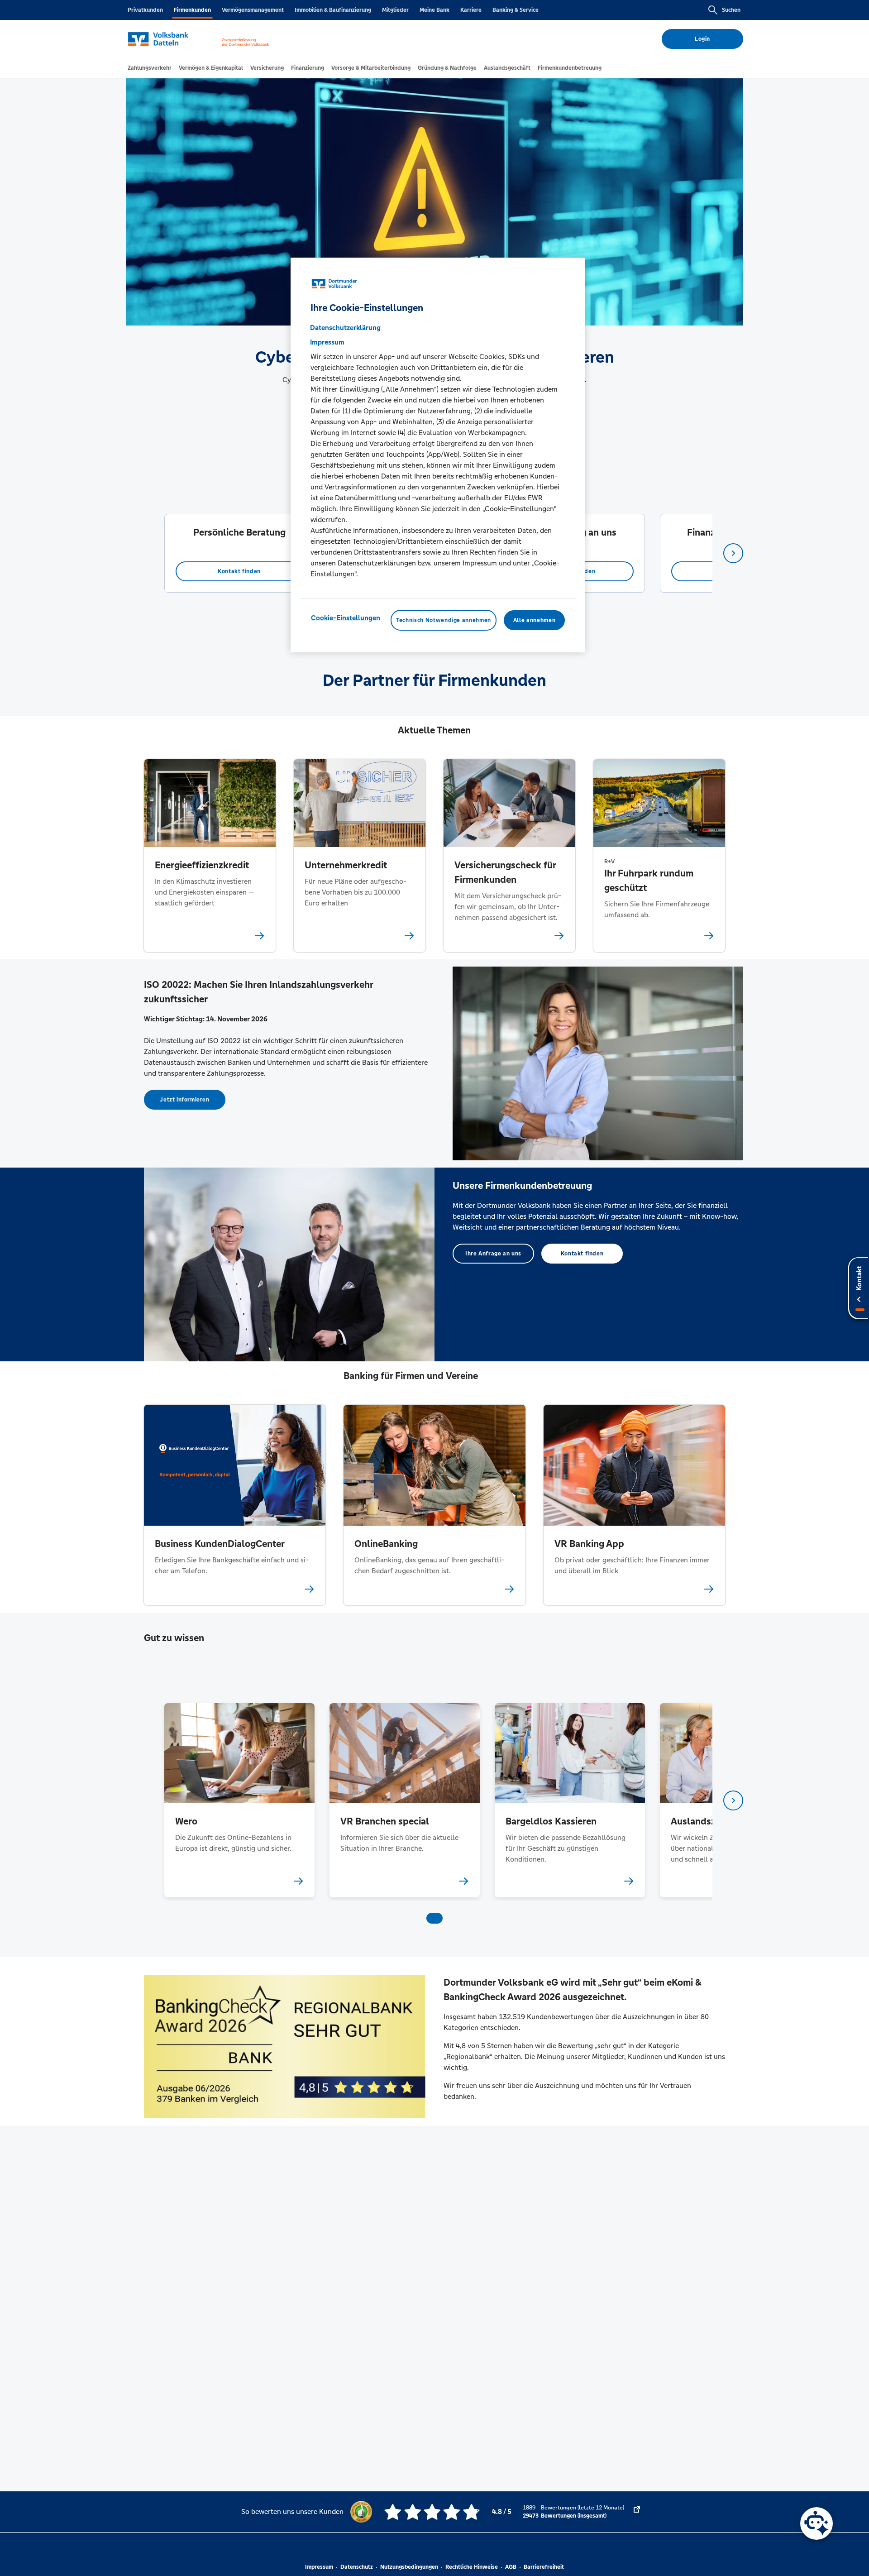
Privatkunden (145, 10)
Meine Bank (434, 10)
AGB (511, 2567)
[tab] (150, 68)
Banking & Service (516, 10)
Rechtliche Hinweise (472, 2567)
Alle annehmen (534, 620)
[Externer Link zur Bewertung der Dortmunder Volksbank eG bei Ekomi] (637, 2512)
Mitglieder (395, 10)
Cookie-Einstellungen (346, 618)
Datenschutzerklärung (345, 328)
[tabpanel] (239, 553)
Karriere (471, 10)
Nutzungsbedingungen (409, 2567)
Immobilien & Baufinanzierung (333, 10)
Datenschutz (357, 2567)
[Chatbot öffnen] (816, 2523)
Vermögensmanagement (253, 10)
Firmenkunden (192, 10)
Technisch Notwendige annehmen (444, 620)
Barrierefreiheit (544, 2567)
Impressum (319, 2567)
